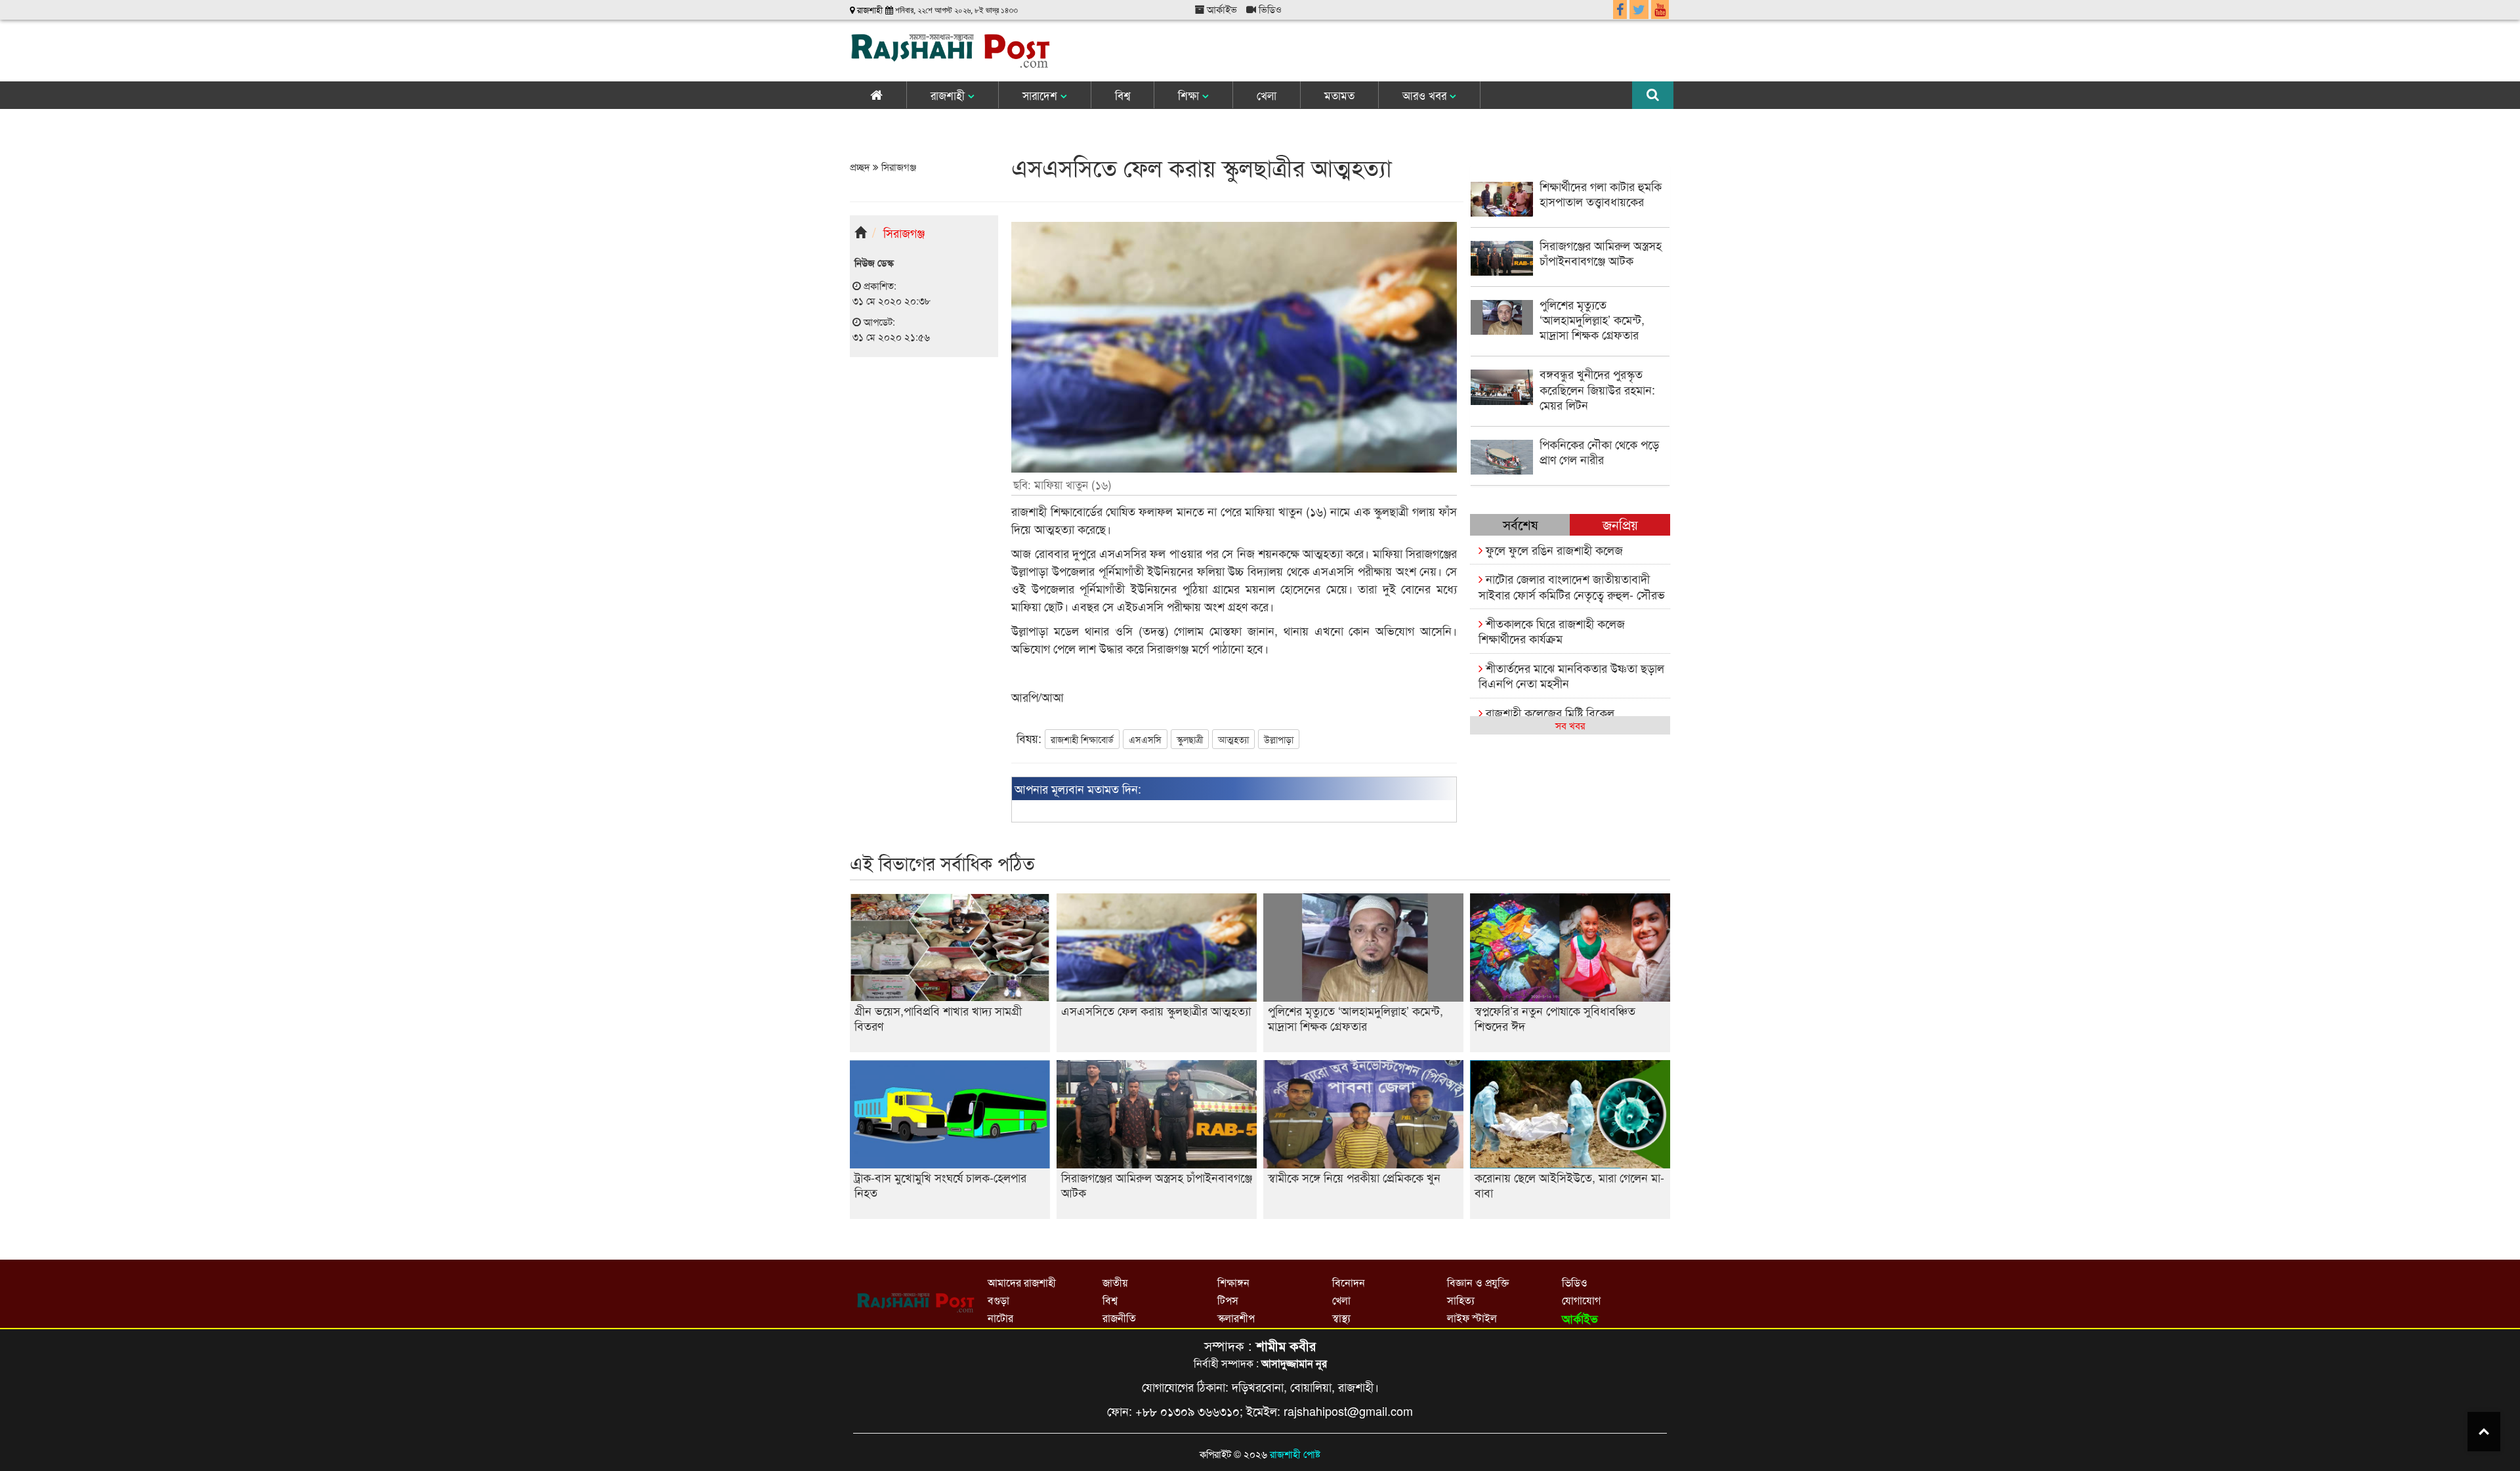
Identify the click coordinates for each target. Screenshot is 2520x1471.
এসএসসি (1145, 739)
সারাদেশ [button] (1041, 95)
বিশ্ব (1123, 95)
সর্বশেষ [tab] (1520, 524)
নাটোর (1000, 1318)
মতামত (1339, 95)
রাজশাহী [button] (949, 95)
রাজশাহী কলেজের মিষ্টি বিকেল (1548, 712)
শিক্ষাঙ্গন (1233, 1282)
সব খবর (1570, 725)
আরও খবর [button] (1426, 95)
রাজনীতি (1119, 1318)
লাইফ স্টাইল (1472, 1318)
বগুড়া (998, 1300)
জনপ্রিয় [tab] (1620, 524)
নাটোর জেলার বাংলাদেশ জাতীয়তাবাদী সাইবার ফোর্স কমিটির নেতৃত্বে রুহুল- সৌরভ (1572, 586)
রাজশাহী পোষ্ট (1295, 1454)
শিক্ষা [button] (1190, 95)
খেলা (1267, 95)
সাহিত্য (1461, 1300)
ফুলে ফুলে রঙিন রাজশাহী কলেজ (1553, 549)
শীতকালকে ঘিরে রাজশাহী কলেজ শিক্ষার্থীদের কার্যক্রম (1552, 630)
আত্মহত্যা (1233, 739)
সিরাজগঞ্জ (897, 166)
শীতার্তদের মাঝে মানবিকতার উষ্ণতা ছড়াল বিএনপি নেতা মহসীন (1571, 675)
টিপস (1228, 1300)
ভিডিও (1269, 9)
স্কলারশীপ (1236, 1318)
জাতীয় (1115, 1282)
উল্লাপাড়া (1279, 739)
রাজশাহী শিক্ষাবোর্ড (1082, 739)
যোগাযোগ (1581, 1300)
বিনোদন (1349, 1282)
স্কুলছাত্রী (1190, 739)
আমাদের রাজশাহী (1022, 1282)
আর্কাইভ (1221, 9)
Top (2484, 1432)
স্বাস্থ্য (1341, 1318)
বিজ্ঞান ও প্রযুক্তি (1478, 1282)
